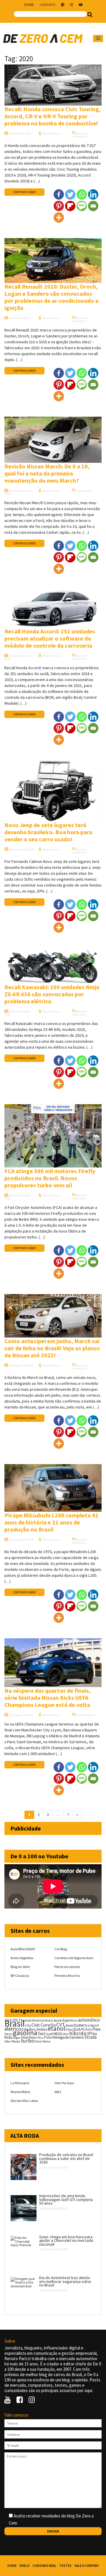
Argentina (70, 2020)
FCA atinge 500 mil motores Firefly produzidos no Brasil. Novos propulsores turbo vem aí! (50, 1178)
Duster (79, 2025)
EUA (77, 2029)
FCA (84, 2029)
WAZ (58, 2092)
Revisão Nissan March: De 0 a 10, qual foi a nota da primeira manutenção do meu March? (47, 473)
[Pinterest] (59, 206)
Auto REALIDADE (23, 1949)
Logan (17, 2038)
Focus (8, 2034)
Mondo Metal (20, 2092)
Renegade (61, 2037)
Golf (49, 2034)
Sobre (29, 5)
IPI (90, 2034)
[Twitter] (70, 194)
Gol (42, 2033)
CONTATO (48, 5)
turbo (28, 2041)
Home (12, 2566)
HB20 (57, 2034)
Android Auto (43, 2020)
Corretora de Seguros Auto (74, 1958)
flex (96, 2029)
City (28, 2025)
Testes (65, 2566)
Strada (91, 2037)
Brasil (15, 2023)
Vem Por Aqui (64, 2083)
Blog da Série (20, 1967)
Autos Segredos (22, 1958)
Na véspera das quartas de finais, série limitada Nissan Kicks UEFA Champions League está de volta (48, 1698)
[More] (59, 218)
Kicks (8, 2037)
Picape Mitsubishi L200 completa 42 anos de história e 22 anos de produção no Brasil (51, 1522)
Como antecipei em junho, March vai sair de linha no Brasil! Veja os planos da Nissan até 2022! (52, 1348)
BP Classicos (20, 1976)
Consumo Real (44, 2566)
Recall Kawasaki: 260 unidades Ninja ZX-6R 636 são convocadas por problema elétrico (52, 994)
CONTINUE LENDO (24, 192)
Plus (40, 2038)
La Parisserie (20, 2083)
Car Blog (61, 1949)
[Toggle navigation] (98, 38)
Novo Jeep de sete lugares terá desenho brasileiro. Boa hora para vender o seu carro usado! (48, 832)
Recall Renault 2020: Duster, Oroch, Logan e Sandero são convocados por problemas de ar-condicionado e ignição (52, 297)
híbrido (78, 2033)
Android (26, 2020)
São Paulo (12, 2041)
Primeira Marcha (67, 1976)
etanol (57, 2028)
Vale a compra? (87, 2566)
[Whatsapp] (82, 194)
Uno (38, 2041)
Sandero (77, 2037)
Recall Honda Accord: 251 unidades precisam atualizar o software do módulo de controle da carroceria (50, 638)
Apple (58, 2020)
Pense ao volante (67, 1967)
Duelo (24, 2566)
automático (89, 2020)
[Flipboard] (70, 206)
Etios (69, 2030)
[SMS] (82, 206)
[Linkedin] (93, 194)
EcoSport (92, 2025)
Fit (90, 2029)
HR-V (66, 2034)
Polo (48, 2037)
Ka (95, 2034)
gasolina (25, 2033)
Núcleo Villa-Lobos (24, 2101)
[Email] (93, 206)
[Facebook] (59, 194)
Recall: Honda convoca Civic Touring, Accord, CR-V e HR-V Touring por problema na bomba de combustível (53, 116)
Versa (46, 2041)
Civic (36, 2025)
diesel (69, 2025)
